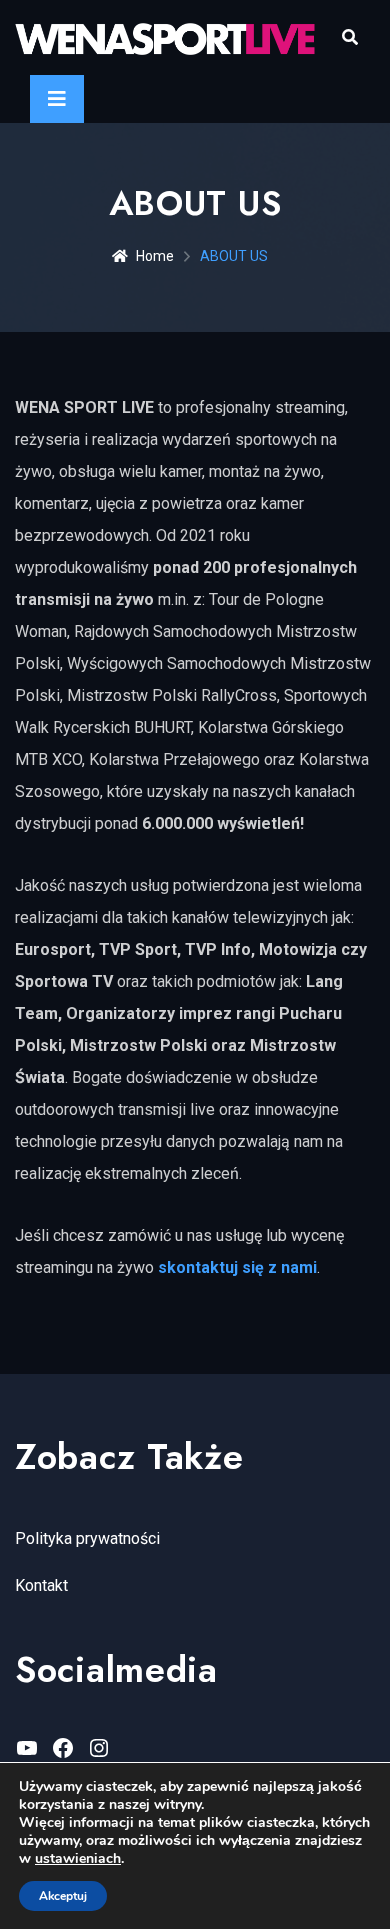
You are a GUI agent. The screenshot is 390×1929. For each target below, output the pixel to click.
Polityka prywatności (87, 1538)
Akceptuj (63, 1896)
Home (155, 256)
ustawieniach (78, 1859)
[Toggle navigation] (57, 99)
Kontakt (41, 1585)
